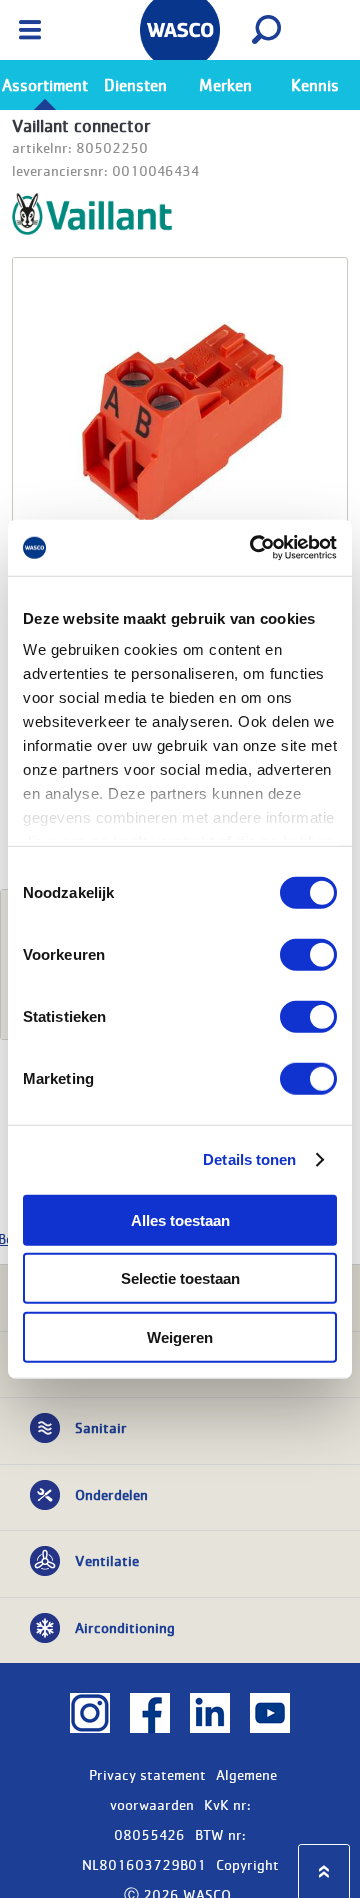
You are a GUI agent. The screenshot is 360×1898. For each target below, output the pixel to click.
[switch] (308, 954)
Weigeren (180, 1336)
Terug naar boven (324, 1871)
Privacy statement (147, 1774)
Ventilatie (107, 1560)
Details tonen (249, 1159)
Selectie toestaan (180, 1278)
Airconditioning (125, 1627)
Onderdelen (111, 1494)
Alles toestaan (180, 1219)
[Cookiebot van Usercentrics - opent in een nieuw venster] (254, 548)
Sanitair (101, 1427)
